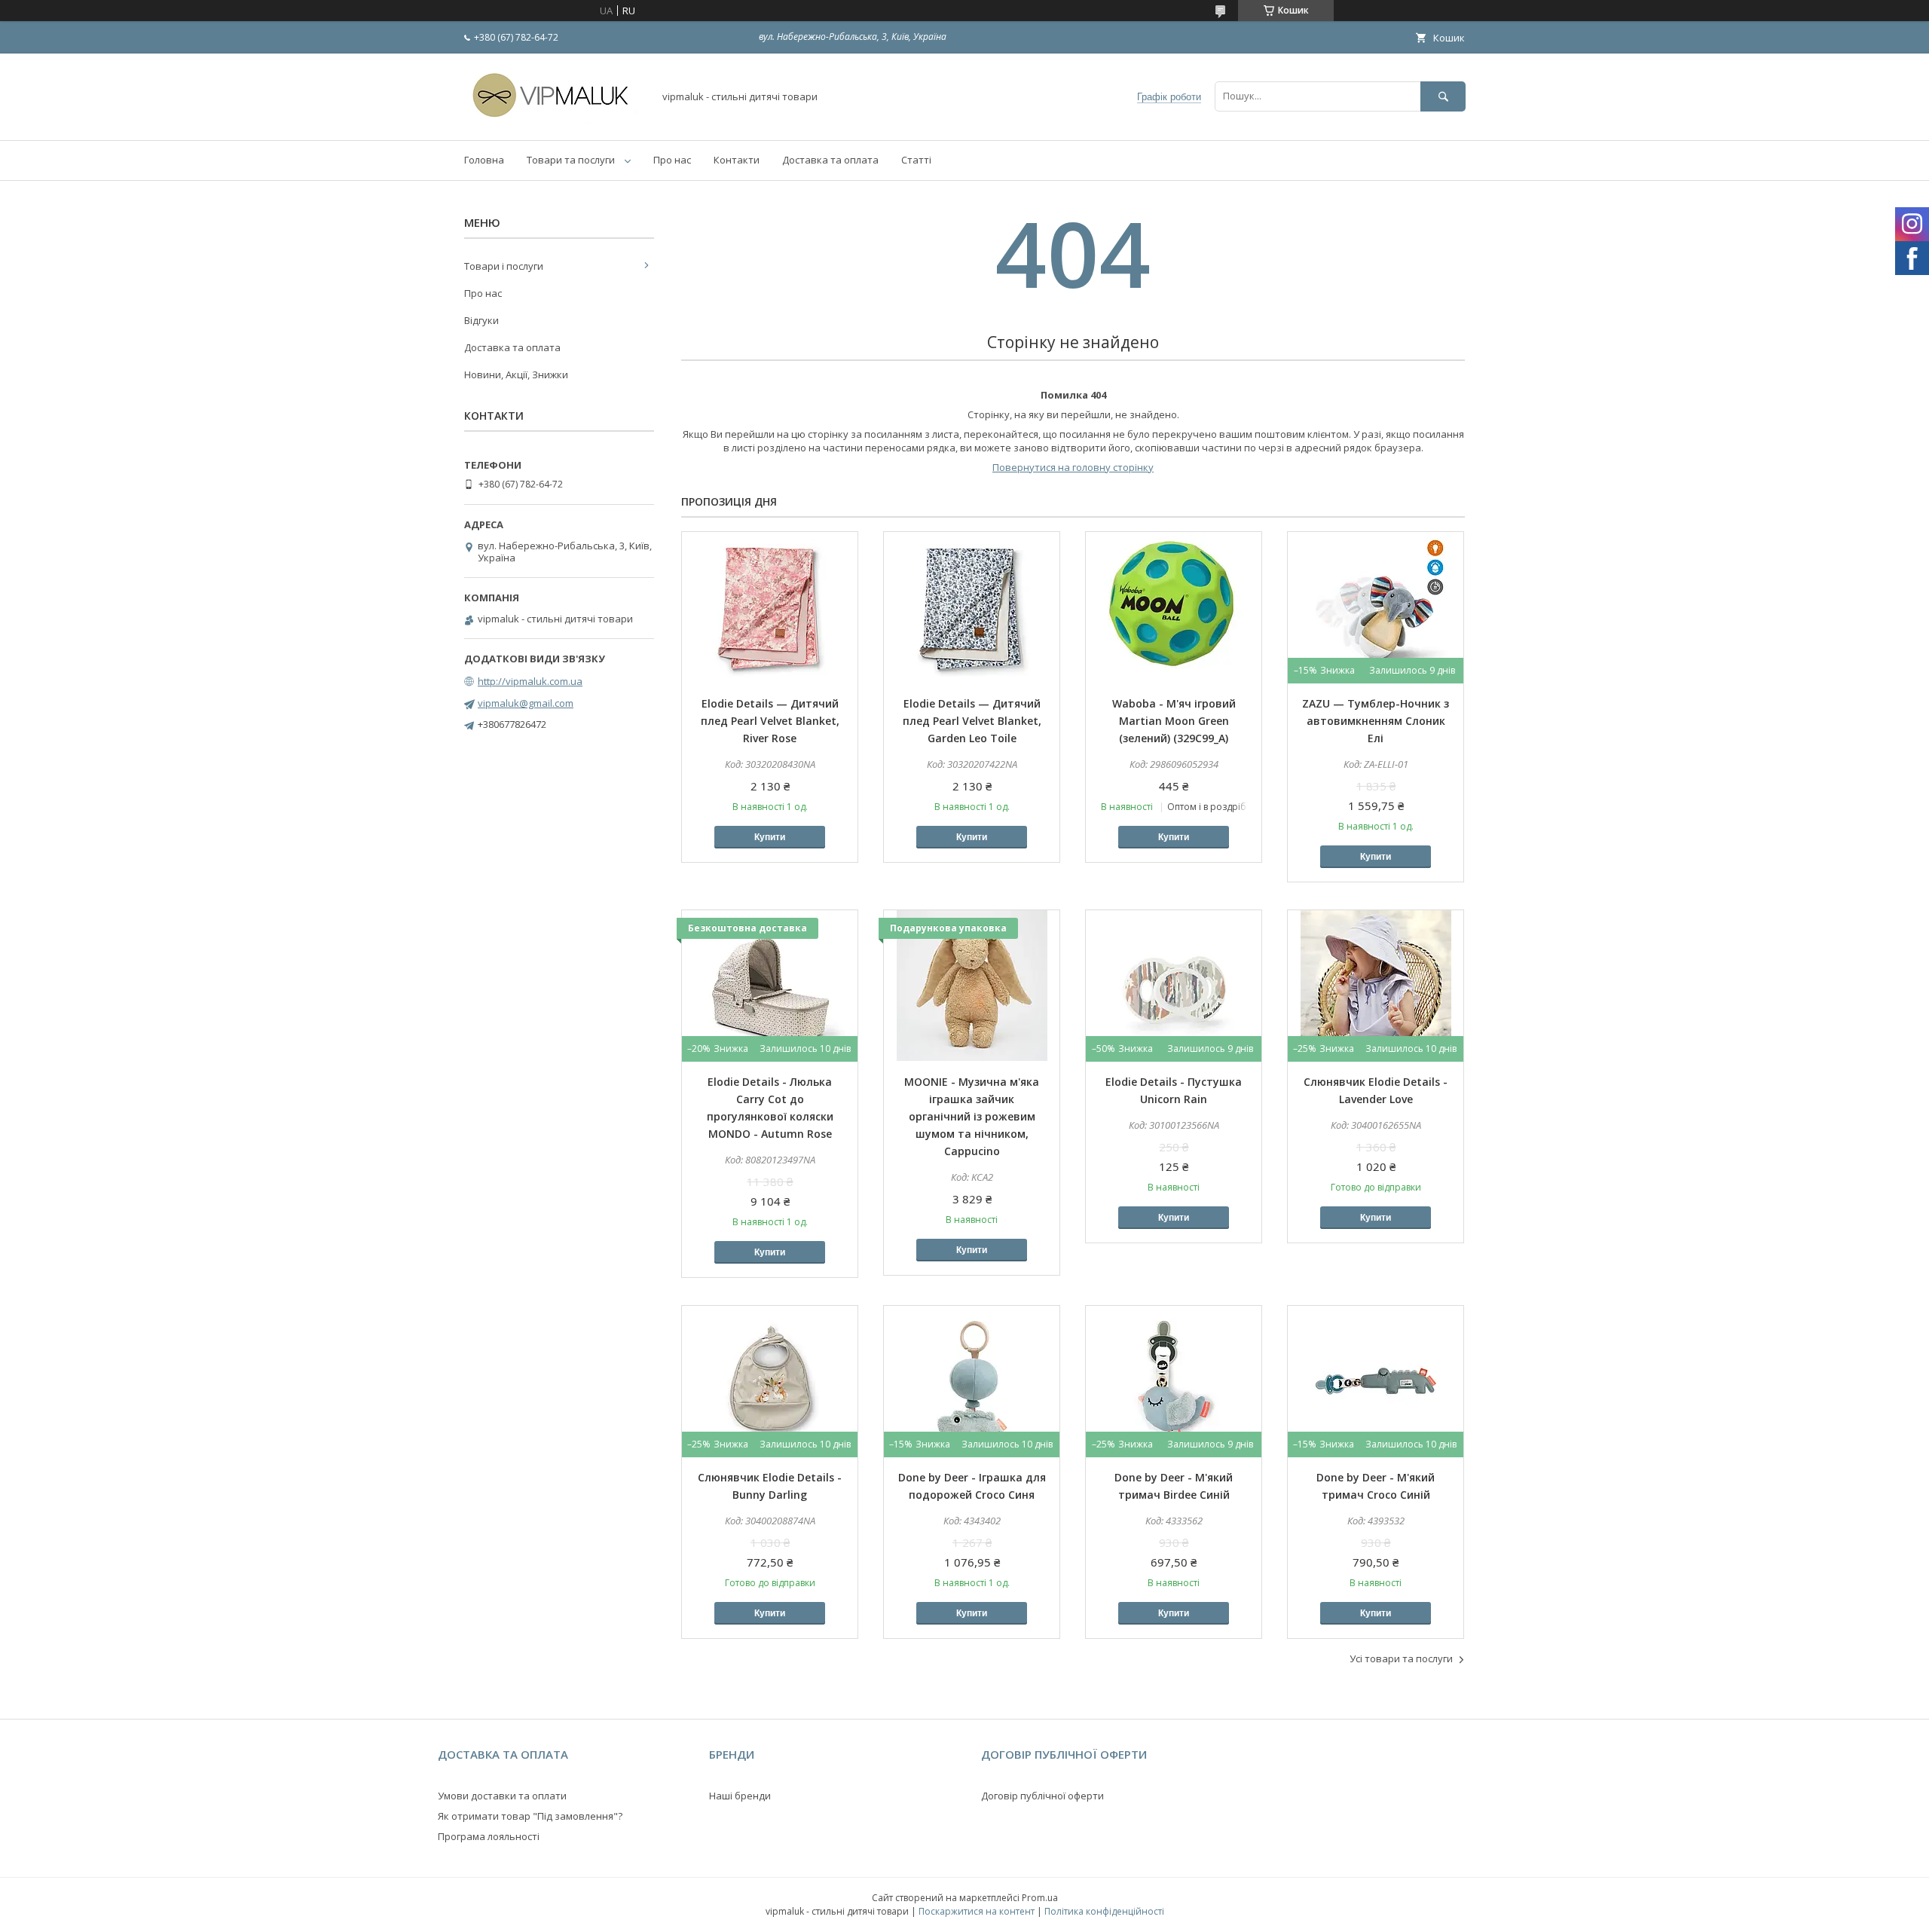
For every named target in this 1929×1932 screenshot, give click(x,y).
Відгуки (481, 320)
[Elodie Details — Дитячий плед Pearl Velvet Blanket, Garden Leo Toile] (972, 607)
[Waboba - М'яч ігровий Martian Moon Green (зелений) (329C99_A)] (1174, 607)
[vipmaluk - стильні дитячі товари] (555, 121)
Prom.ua (1040, 1898)
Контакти (737, 160)
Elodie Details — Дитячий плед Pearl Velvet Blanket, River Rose (770, 721)
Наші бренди (740, 1796)
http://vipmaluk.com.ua (530, 681)
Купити (770, 837)
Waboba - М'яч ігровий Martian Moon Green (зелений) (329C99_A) (1174, 721)
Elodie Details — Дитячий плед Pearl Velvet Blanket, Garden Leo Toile (972, 721)
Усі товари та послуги (1401, 1658)
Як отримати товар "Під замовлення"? (530, 1816)
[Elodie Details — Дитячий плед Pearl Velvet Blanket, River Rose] (770, 607)
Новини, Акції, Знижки (516, 374)
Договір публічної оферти (1042, 1796)
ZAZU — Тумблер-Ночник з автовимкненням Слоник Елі (1376, 721)
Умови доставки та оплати (502, 1796)
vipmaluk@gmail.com (526, 703)
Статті (916, 160)
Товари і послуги (504, 266)
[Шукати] (1443, 96)
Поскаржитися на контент (977, 1911)
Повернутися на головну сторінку (1073, 467)
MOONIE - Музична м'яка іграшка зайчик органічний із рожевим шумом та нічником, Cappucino (972, 1116)
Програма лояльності (489, 1836)
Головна (484, 160)
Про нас (672, 160)
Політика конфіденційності (1104, 1911)
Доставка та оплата (830, 160)
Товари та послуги (571, 160)
